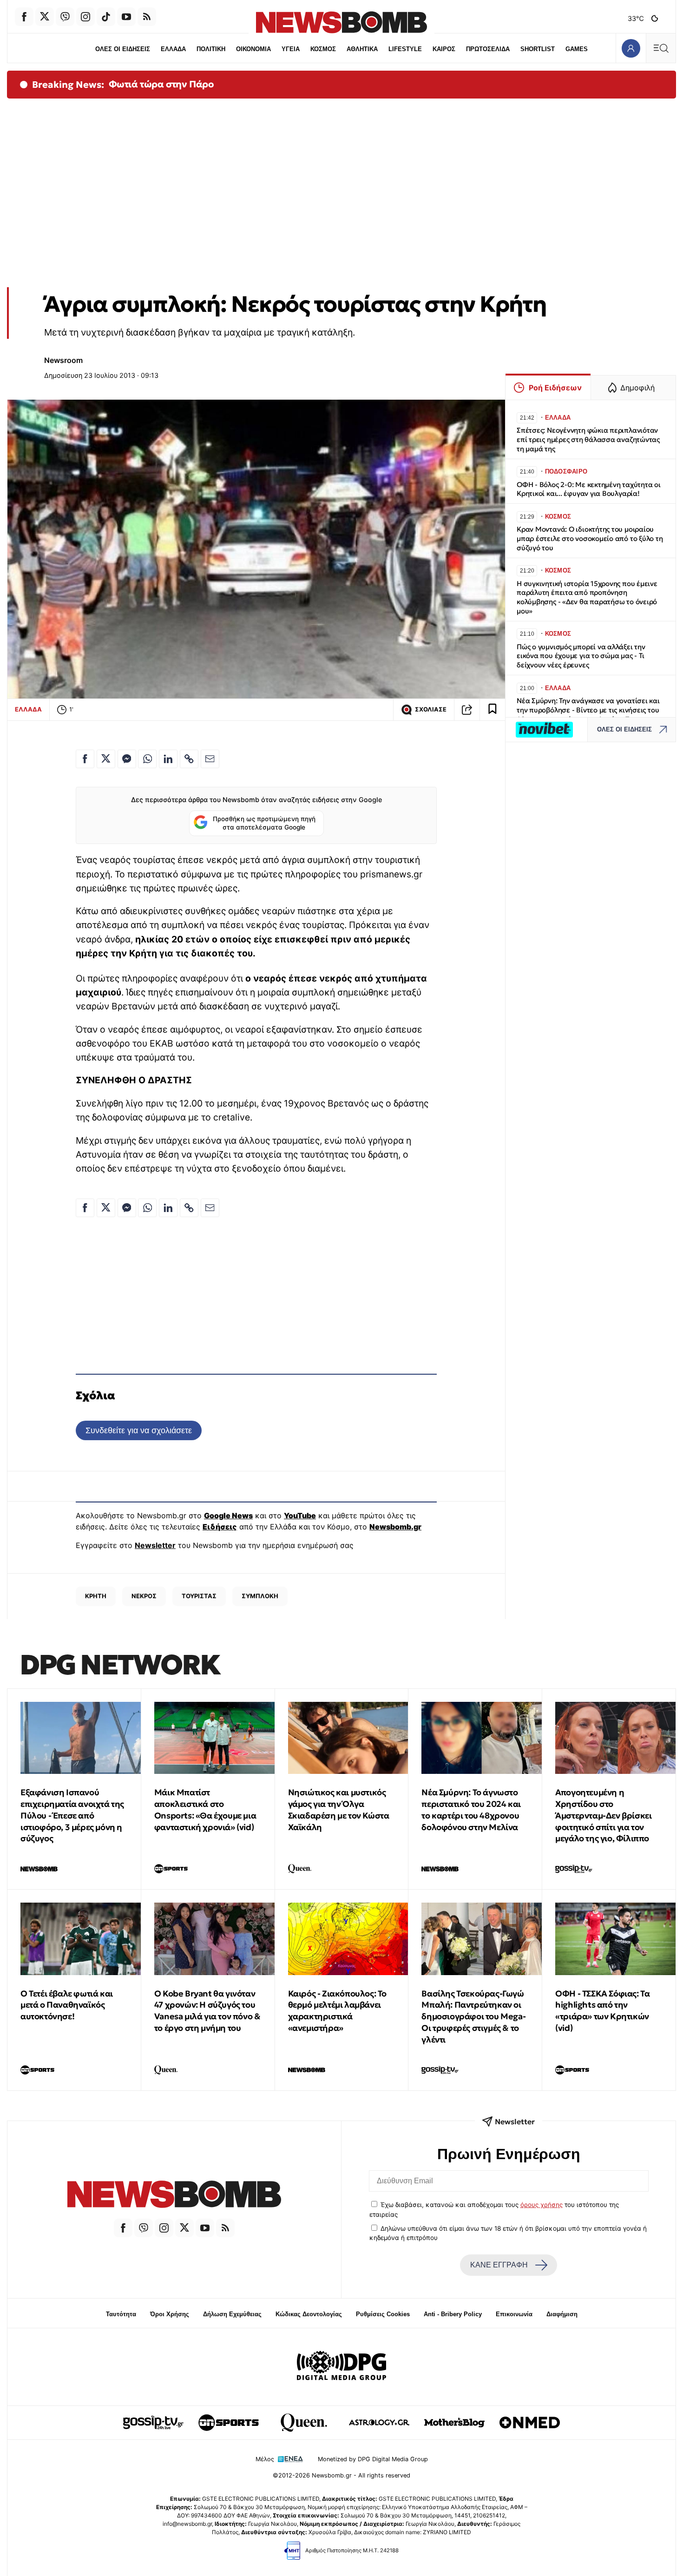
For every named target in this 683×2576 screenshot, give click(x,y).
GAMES (577, 49)
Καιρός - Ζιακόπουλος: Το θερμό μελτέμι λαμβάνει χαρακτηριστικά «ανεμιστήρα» (337, 2011)
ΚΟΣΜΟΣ (323, 49)
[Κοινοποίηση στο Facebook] (85, 759)
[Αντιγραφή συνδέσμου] (467, 710)
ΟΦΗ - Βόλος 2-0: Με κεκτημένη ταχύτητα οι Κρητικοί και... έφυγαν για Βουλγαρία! (589, 489)
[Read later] (493, 710)
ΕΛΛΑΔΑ (173, 49)
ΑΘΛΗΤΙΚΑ (362, 49)
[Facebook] (24, 17)
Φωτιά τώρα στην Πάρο (161, 84)
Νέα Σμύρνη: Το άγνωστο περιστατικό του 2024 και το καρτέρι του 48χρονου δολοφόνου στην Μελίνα (471, 1809)
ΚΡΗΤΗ (96, 1596)
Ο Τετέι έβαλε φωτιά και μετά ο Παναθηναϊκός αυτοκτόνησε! (67, 2005)
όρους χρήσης (542, 2205)
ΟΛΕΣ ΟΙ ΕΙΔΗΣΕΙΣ (123, 49)
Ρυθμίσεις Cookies (383, 2314)
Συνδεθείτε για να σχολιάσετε (139, 1430)
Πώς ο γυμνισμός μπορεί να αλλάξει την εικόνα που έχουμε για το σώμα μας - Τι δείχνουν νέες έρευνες (581, 656)
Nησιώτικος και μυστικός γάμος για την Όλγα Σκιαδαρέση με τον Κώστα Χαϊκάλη (339, 1809)
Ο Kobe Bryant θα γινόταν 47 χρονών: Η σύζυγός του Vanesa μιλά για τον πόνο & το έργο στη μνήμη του (207, 2011)
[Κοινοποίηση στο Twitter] (106, 759)
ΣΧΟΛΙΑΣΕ (431, 709)
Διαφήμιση (562, 2314)
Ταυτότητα (121, 2314)
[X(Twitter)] (45, 17)
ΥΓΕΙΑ (291, 49)
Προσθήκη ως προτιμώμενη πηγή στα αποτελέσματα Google (264, 823)
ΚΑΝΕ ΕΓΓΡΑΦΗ (499, 2265)
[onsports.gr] (229, 2423)
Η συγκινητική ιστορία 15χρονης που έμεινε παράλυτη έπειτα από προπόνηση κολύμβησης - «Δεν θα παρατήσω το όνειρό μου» (587, 597)
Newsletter (155, 1545)
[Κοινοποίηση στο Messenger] (127, 759)
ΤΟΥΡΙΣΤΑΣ (199, 1596)
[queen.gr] (304, 2423)
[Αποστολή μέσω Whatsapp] (147, 759)
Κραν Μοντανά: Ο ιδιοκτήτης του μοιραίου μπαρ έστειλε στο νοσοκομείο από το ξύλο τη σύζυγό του (590, 538)
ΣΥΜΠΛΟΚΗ (260, 1596)
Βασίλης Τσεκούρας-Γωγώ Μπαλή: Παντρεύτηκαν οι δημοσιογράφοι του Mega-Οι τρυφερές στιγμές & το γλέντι (473, 2016)
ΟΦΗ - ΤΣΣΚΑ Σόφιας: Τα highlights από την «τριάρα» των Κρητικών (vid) (602, 2011)
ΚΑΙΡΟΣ (444, 49)
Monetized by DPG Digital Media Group (373, 2459)
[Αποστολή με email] (210, 759)
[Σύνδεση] (631, 48)
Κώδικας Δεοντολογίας (309, 2314)
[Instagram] (85, 17)
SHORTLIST (538, 49)
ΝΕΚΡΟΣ (144, 1596)
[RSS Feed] (147, 17)
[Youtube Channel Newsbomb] (126, 17)
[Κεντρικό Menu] (661, 48)
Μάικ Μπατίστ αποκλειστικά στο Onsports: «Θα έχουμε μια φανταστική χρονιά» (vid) (205, 1809)
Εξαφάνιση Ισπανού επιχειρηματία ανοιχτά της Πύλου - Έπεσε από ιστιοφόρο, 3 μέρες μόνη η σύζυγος (72, 1815)
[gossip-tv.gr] (153, 2423)
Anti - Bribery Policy (453, 2314)
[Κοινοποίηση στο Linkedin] (168, 759)
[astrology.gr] (379, 2423)
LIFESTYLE (405, 49)
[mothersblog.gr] (454, 2423)
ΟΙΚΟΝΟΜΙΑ (253, 49)
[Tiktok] (106, 17)
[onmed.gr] (530, 2423)
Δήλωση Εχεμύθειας (232, 2314)
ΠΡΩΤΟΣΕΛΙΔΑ (488, 49)
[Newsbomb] (174, 2196)
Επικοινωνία (514, 2314)
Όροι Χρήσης (170, 2314)
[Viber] (65, 17)
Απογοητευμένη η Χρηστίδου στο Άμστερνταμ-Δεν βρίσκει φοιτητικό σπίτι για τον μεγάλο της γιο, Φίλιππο (603, 1815)
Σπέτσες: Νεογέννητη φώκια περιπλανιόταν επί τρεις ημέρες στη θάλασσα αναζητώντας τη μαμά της (588, 439)
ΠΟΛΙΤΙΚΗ (211, 49)
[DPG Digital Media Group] (341, 2367)
